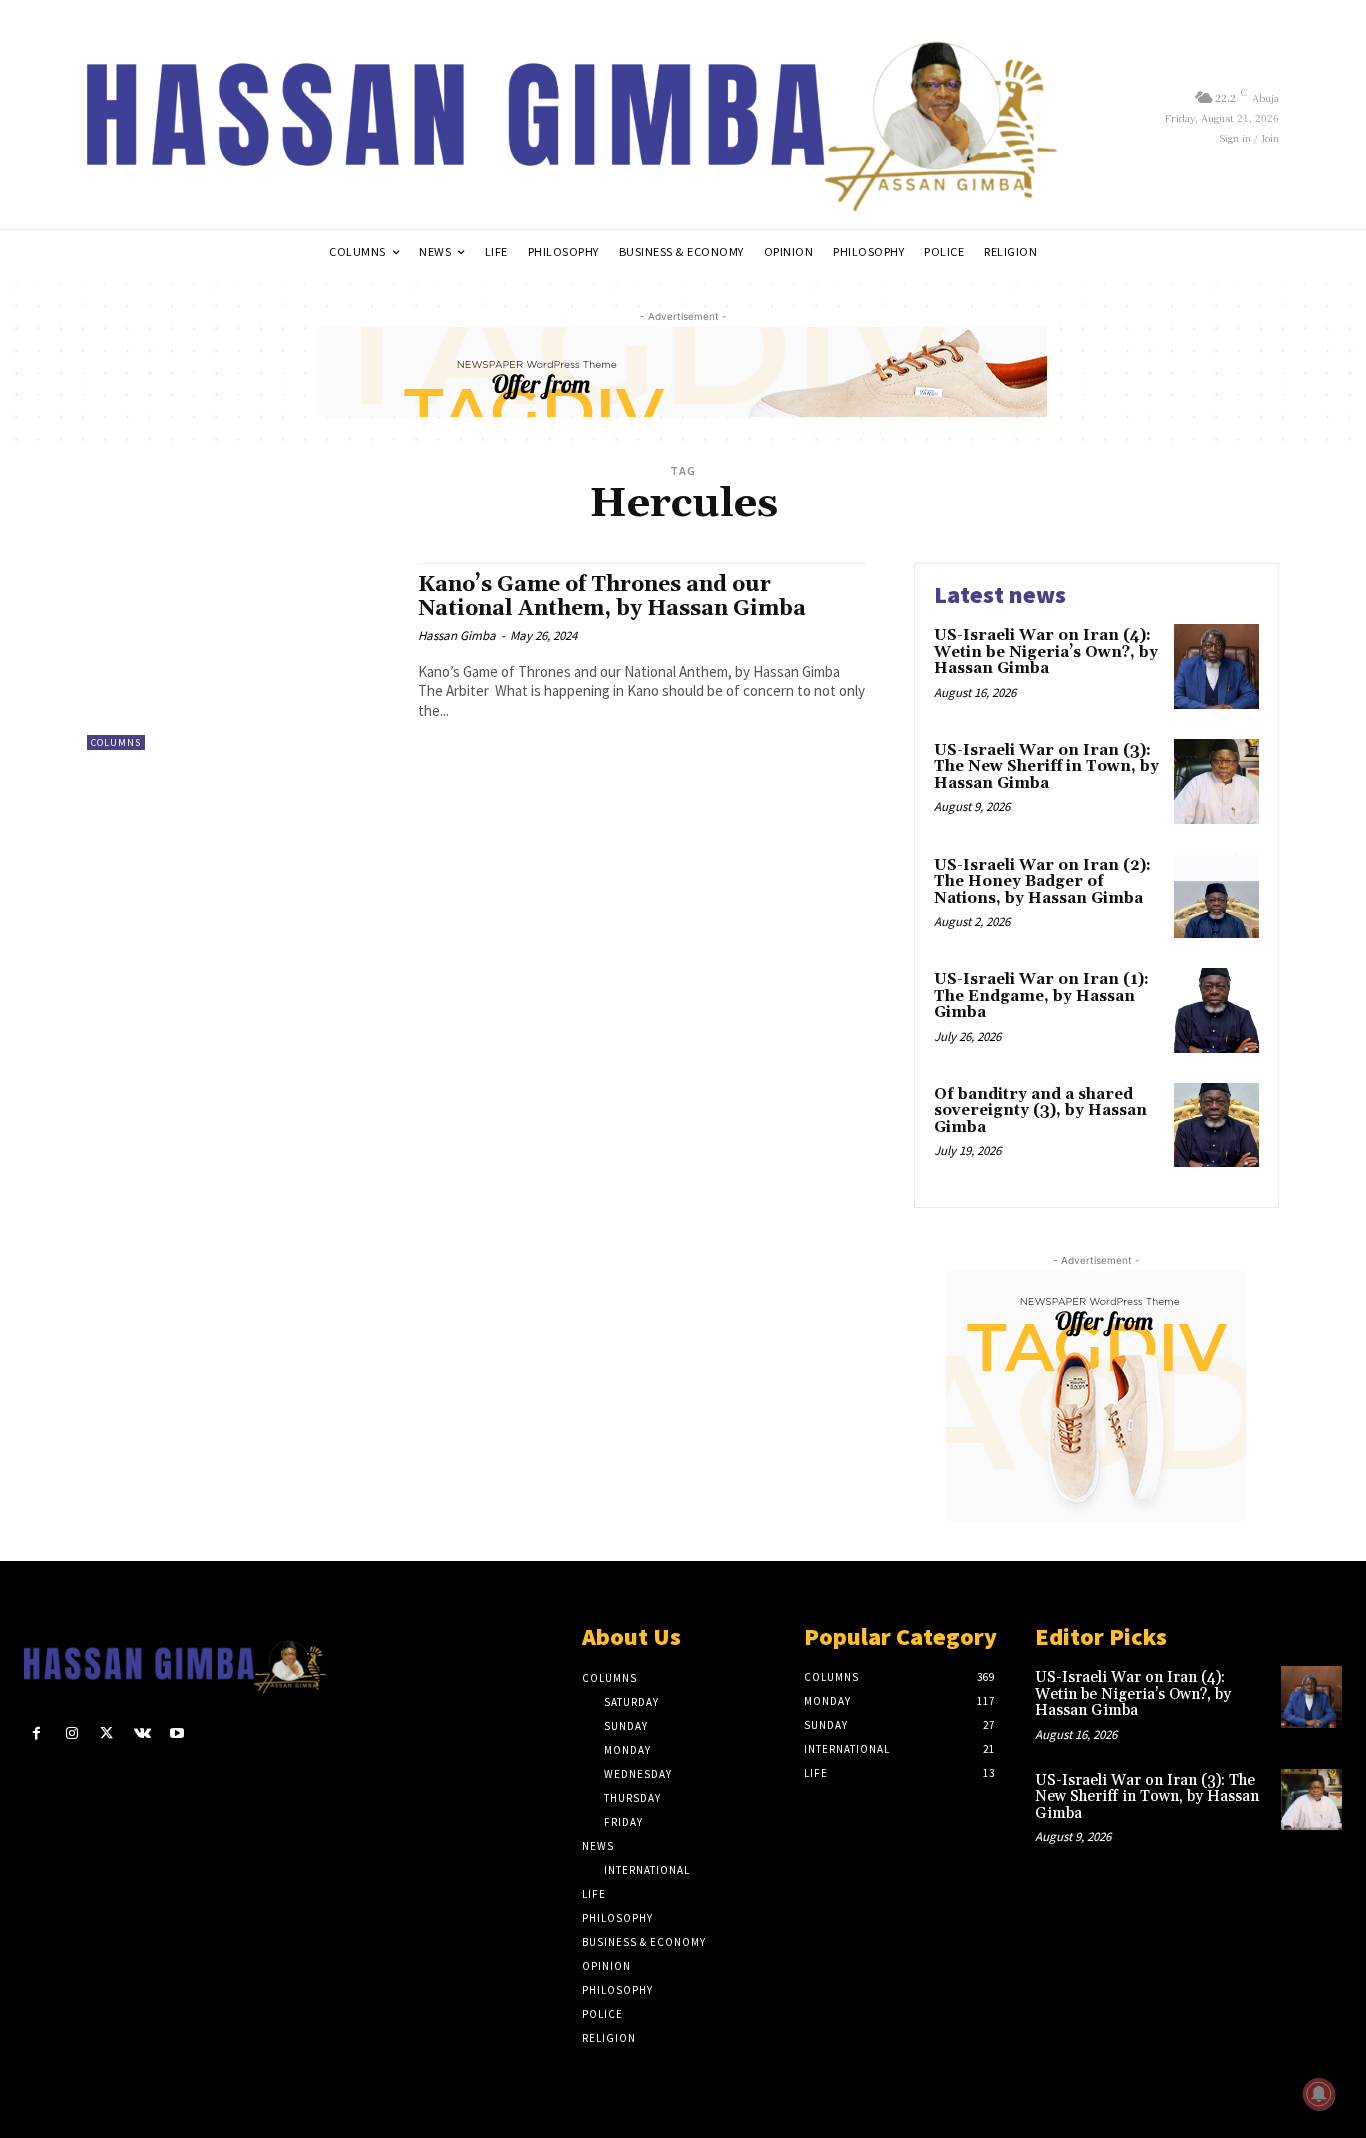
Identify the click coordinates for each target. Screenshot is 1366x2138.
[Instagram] (71, 1733)
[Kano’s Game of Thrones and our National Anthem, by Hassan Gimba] (242, 656)
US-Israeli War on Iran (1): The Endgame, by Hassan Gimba (1041, 996)
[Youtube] (177, 1733)
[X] (106, 1733)
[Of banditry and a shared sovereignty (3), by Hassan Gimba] (1216, 1125)
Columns (116, 742)
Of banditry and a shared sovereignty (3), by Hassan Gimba (1040, 1111)
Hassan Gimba (457, 635)
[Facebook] (36, 1733)
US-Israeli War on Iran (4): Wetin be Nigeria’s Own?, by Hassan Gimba (1046, 652)
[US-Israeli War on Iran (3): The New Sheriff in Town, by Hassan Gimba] (1216, 781)
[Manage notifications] (1319, 2094)
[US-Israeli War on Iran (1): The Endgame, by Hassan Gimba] (1216, 1010)
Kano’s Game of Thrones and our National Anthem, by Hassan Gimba (612, 596)
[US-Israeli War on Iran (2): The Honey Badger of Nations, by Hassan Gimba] (1216, 896)
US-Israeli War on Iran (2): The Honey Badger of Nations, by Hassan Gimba (1042, 882)
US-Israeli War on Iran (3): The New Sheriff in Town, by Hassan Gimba (1046, 767)
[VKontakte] (142, 1733)
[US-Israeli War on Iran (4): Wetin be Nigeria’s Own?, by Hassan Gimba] (1216, 666)
